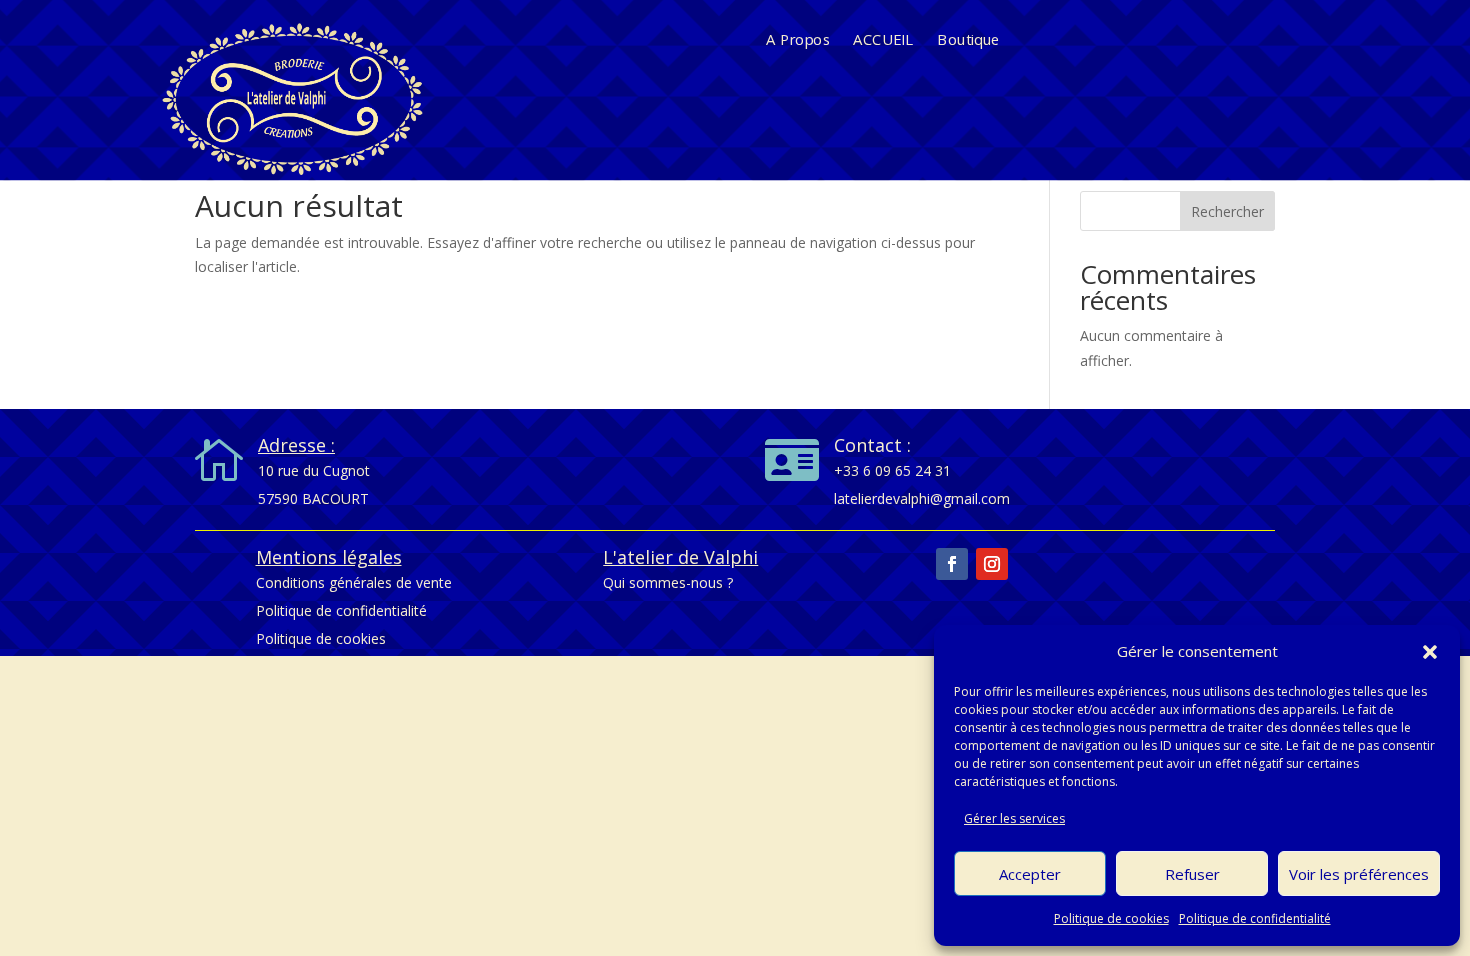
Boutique (968, 40)
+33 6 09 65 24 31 (892, 470)
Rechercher (1227, 211)
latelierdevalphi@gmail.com (922, 498)
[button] (1430, 652)
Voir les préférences (1359, 874)
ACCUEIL (883, 40)
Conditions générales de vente (354, 582)
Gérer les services (1014, 818)
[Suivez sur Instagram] (992, 564)
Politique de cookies (1111, 918)
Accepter (1030, 874)
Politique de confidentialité (1255, 918)
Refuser (1192, 874)
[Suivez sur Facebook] (952, 564)
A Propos (798, 40)
